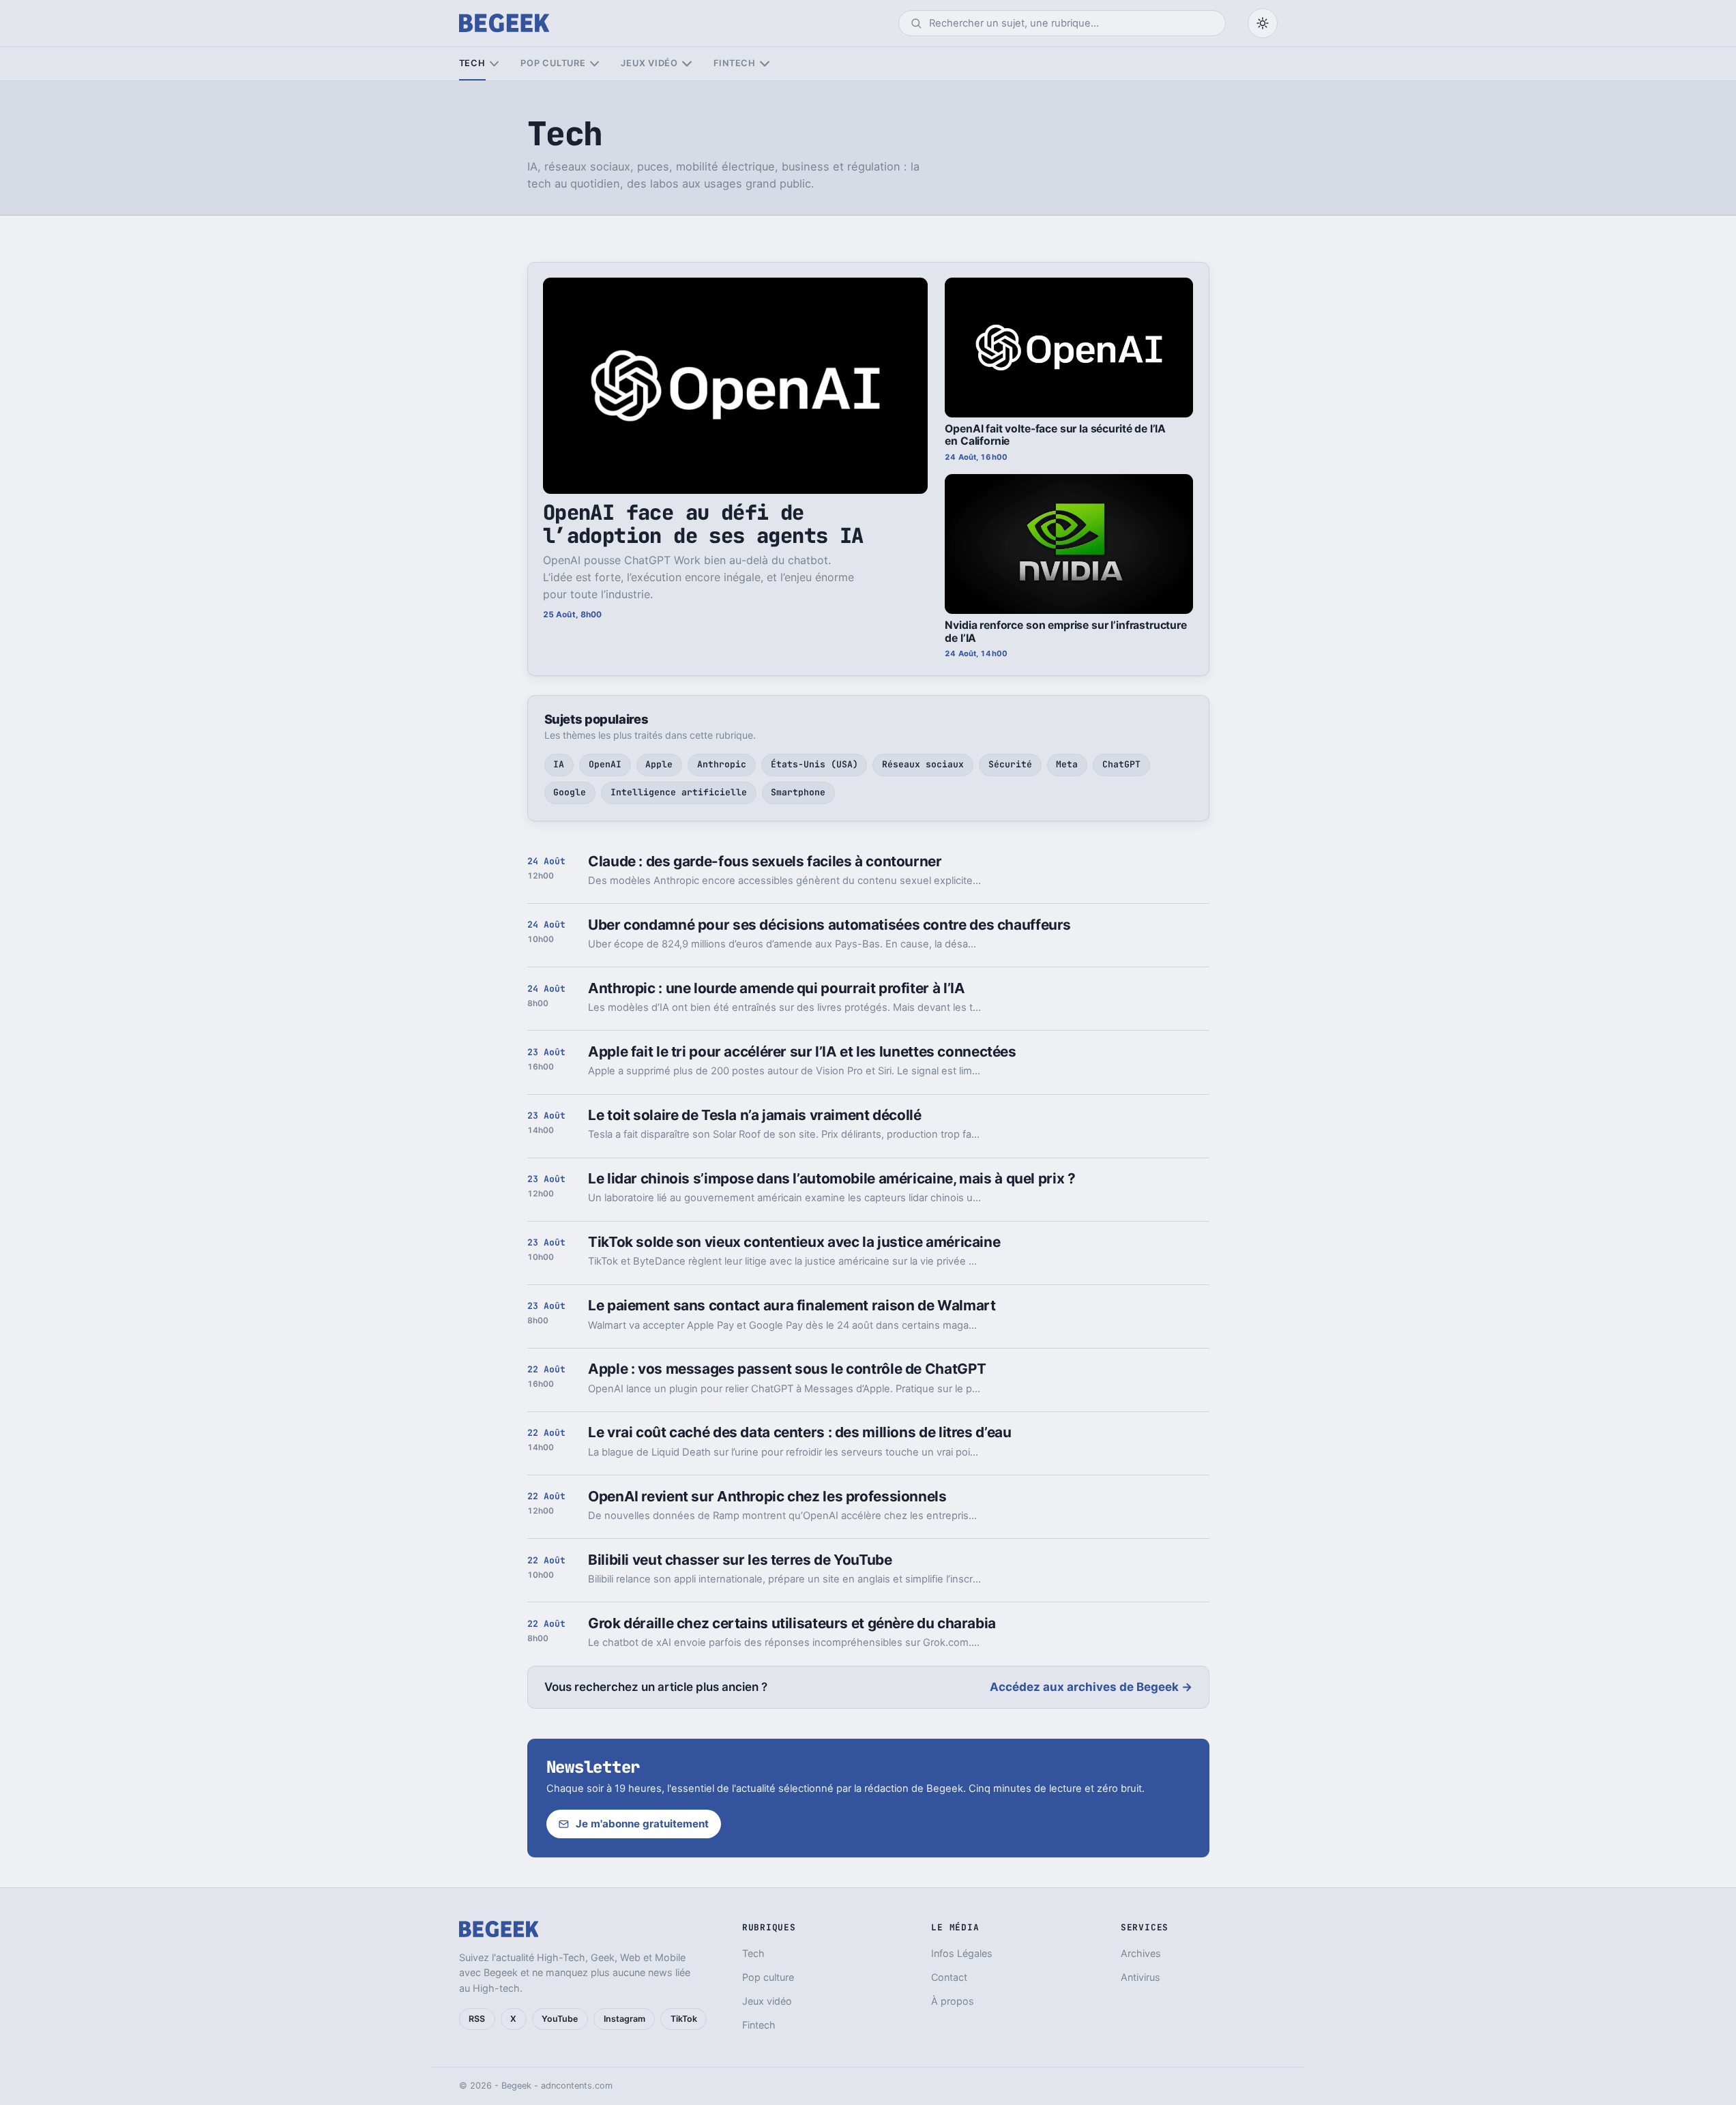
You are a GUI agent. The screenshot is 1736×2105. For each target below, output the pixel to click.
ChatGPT (1121, 764)
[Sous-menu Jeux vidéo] (687, 64)
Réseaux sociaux (923, 764)
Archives (1141, 1953)
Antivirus (1141, 1977)
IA (559, 764)
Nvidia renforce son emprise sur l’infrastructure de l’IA (1065, 632)
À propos (953, 2001)
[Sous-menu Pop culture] (594, 64)
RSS (477, 2019)
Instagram (624, 2019)
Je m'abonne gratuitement (642, 1824)
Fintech (735, 63)
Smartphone (798, 792)
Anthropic (722, 764)
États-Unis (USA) (814, 764)
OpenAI (605, 764)
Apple (659, 764)
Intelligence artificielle (679, 792)
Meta (1067, 764)
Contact (949, 1977)
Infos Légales (962, 1953)
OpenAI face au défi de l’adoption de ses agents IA (703, 524)
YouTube (560, 2019)
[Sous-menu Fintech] (764, 64)
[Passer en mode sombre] (1263, 23)
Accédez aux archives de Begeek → (1091, 1687)
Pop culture (553, 63)
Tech (472, 63)
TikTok (684, 2019)
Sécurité (1010, 764)
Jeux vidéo (649, 63)
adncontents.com (577, 2086)
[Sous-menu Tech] (494, 64)
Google (570, 792)
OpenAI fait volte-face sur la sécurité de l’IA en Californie (1055, 435)
